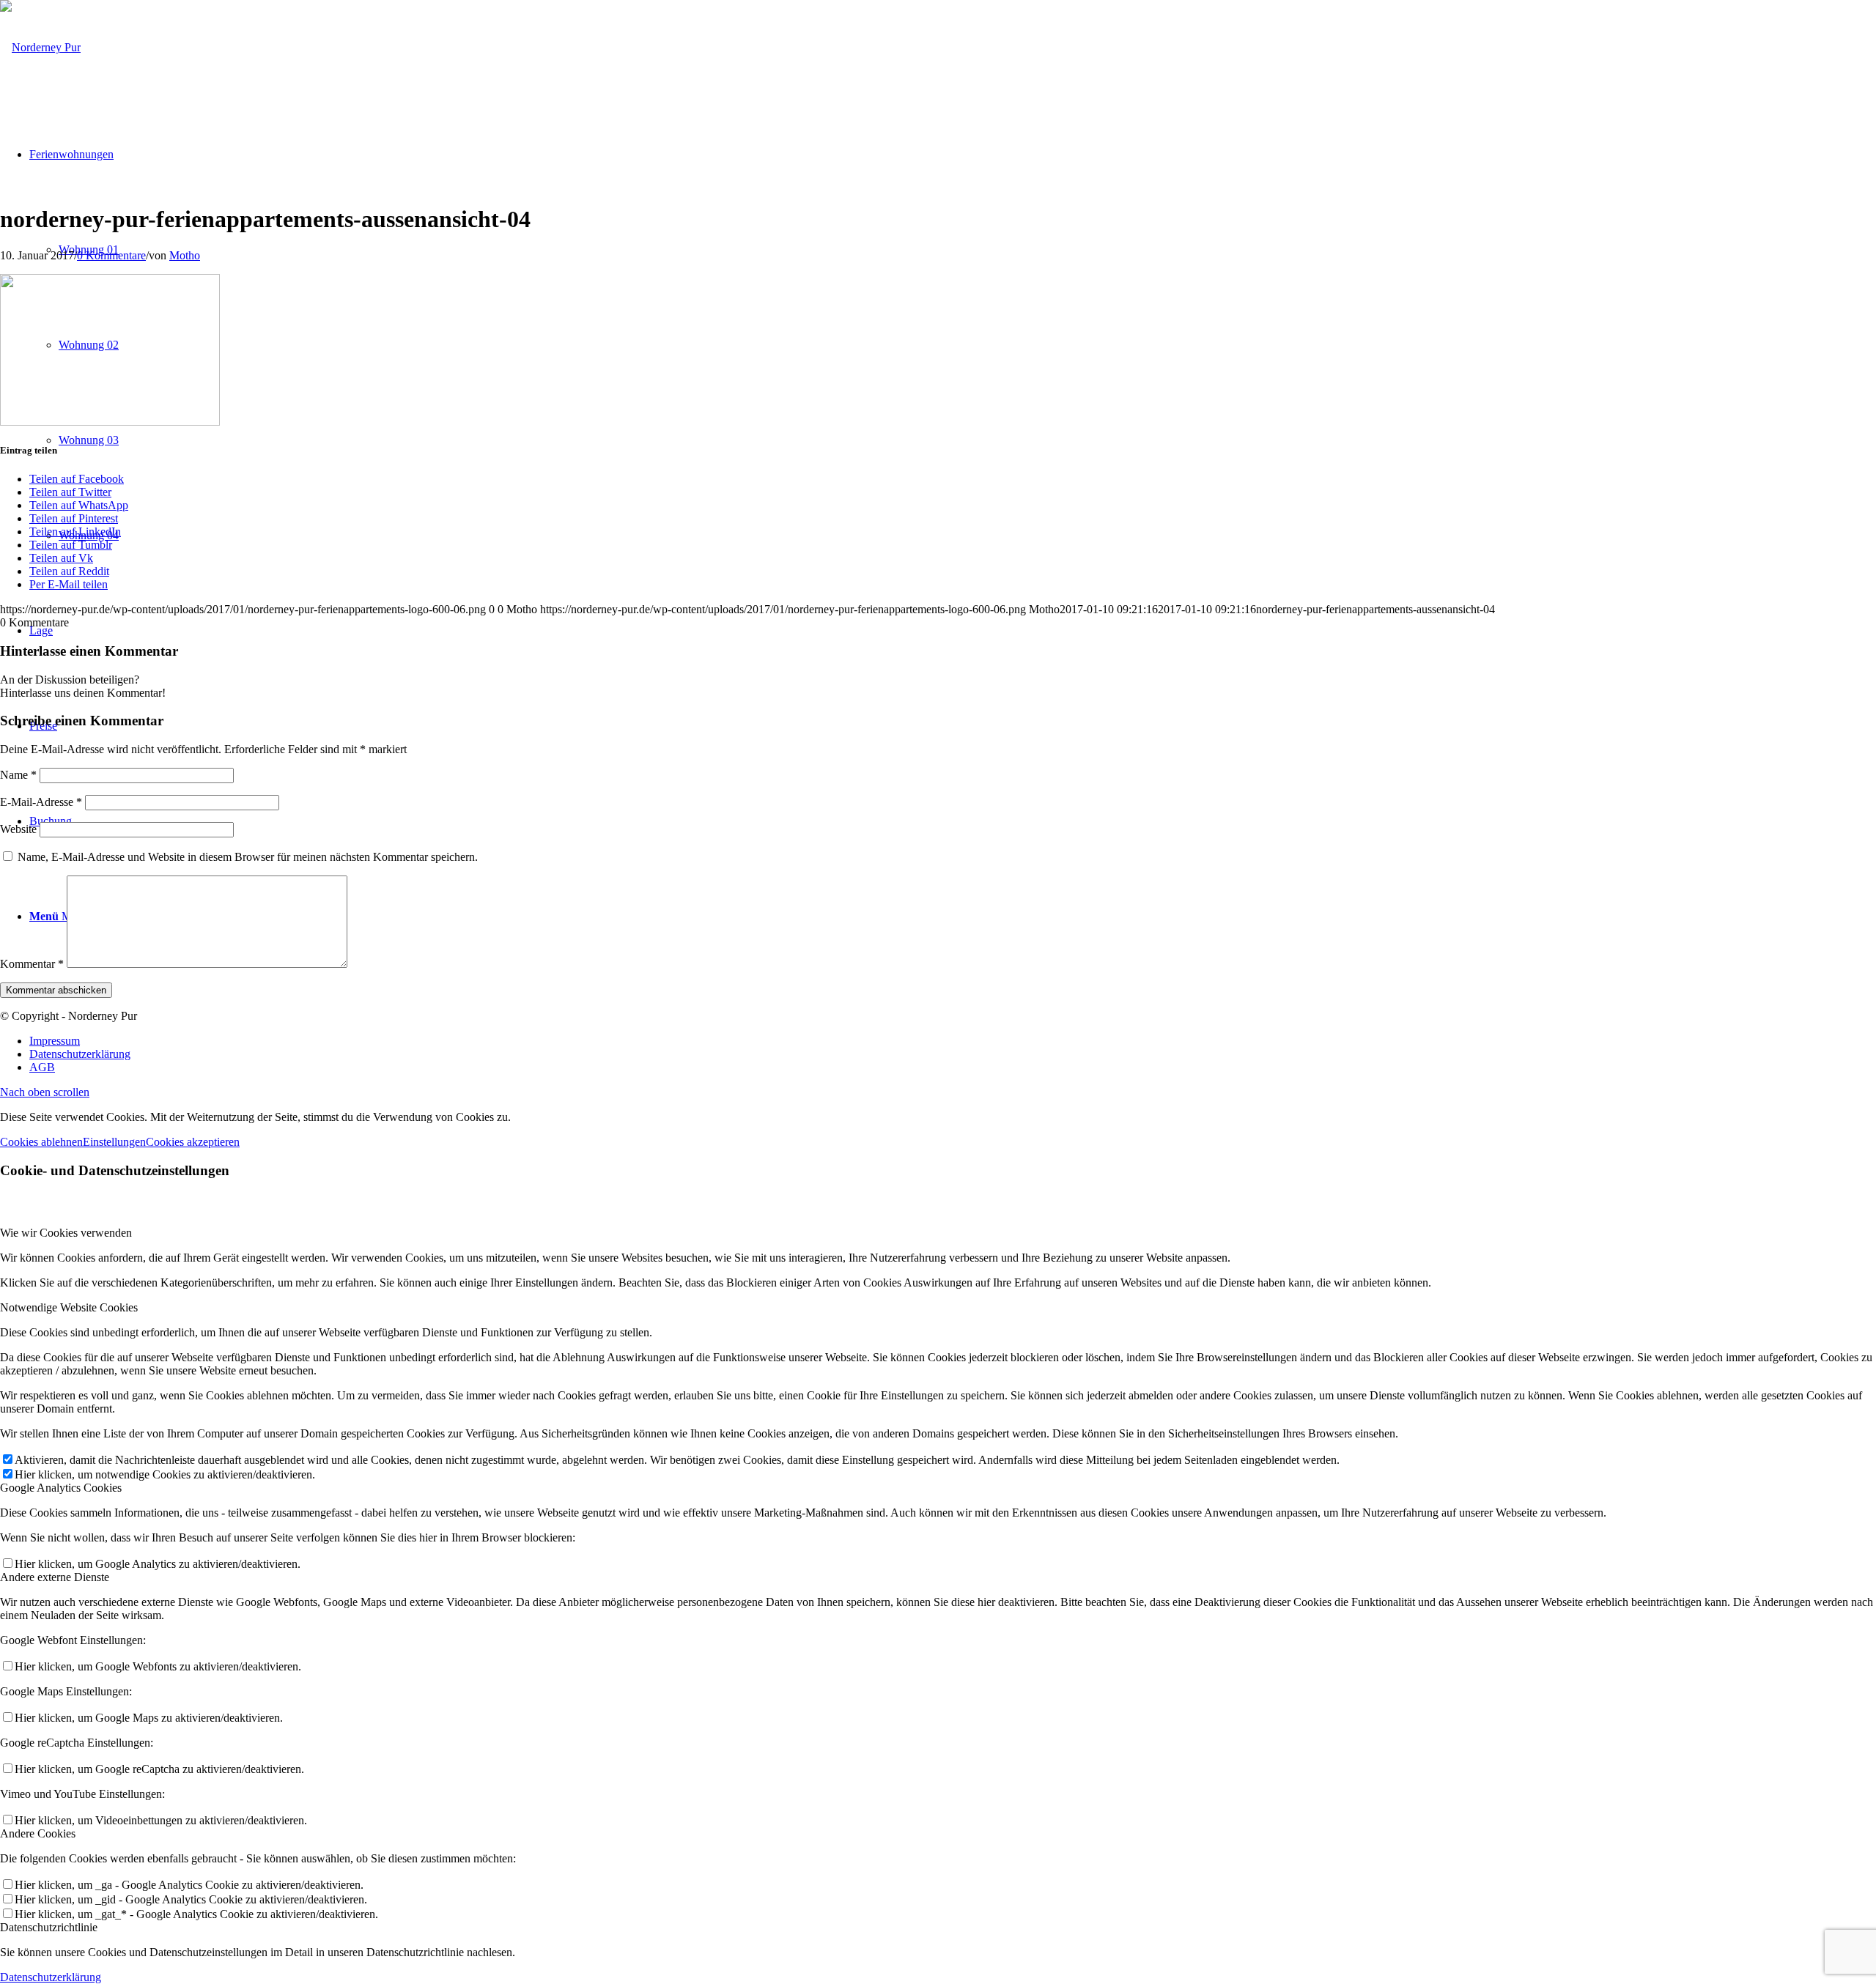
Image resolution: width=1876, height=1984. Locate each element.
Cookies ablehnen (41, 1142)
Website (18, 829)
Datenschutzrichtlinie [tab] (49, 1927)
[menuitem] (953, 1041)
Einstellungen (114, 1142)
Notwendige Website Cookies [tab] (69, 1307)
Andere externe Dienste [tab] (55, 1577)
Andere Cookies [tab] (38, 1833)
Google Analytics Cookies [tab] (61, 1488)
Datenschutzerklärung (51, 1977)
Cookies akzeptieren (193, 1142)
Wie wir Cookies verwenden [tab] (66, 1233)
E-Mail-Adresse (41, 802)
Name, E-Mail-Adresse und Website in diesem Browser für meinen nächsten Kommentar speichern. (248, 857)
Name (18, 775)
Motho (185, 255)
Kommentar (32, 964)
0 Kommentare (111, 255)
